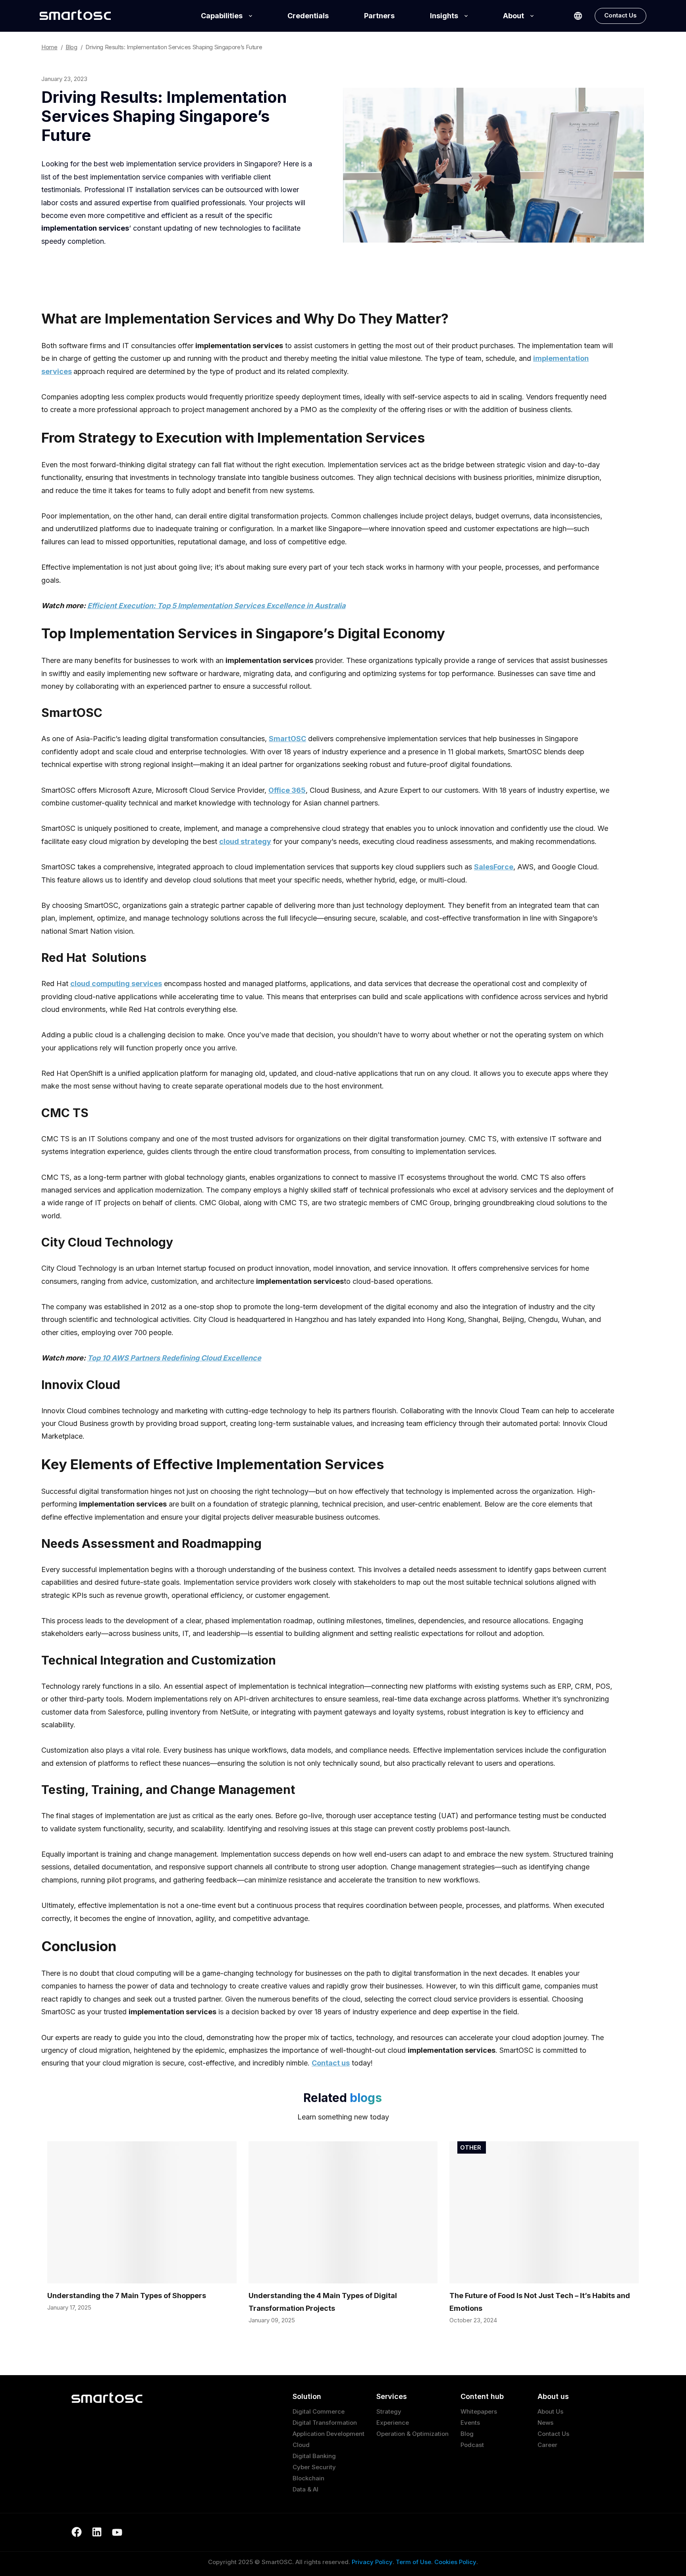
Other (471, 2147)
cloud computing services (116, 984)
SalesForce (494, 867)
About (514, 16)
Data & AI (305, 2489)
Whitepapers (479, 2411)
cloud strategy (245, 841)
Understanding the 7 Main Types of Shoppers (127, 2296)
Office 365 (287, 790)
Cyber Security (314, 2467)
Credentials (308, 16)
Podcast (472, 2445)
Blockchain (308, 2478)
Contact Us (620, 15)
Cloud (301, 2445)
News (545, 2423)
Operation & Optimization (412, 2434)
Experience (393, 2423)
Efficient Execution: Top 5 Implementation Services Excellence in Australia (216, 606)
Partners (379, 16)
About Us (550, 2411)
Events (470, 2423)
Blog (467, 2434)
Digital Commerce (319, 2411)
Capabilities (222, 16)
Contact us (331, 2063)
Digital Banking (314, 2456)
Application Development (329, 2434)
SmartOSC (287, 739)
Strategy (389, 2411)
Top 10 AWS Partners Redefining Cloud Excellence (174, 1358)
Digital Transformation (325, 2423)
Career (547, 2445)
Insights (444, 16)
